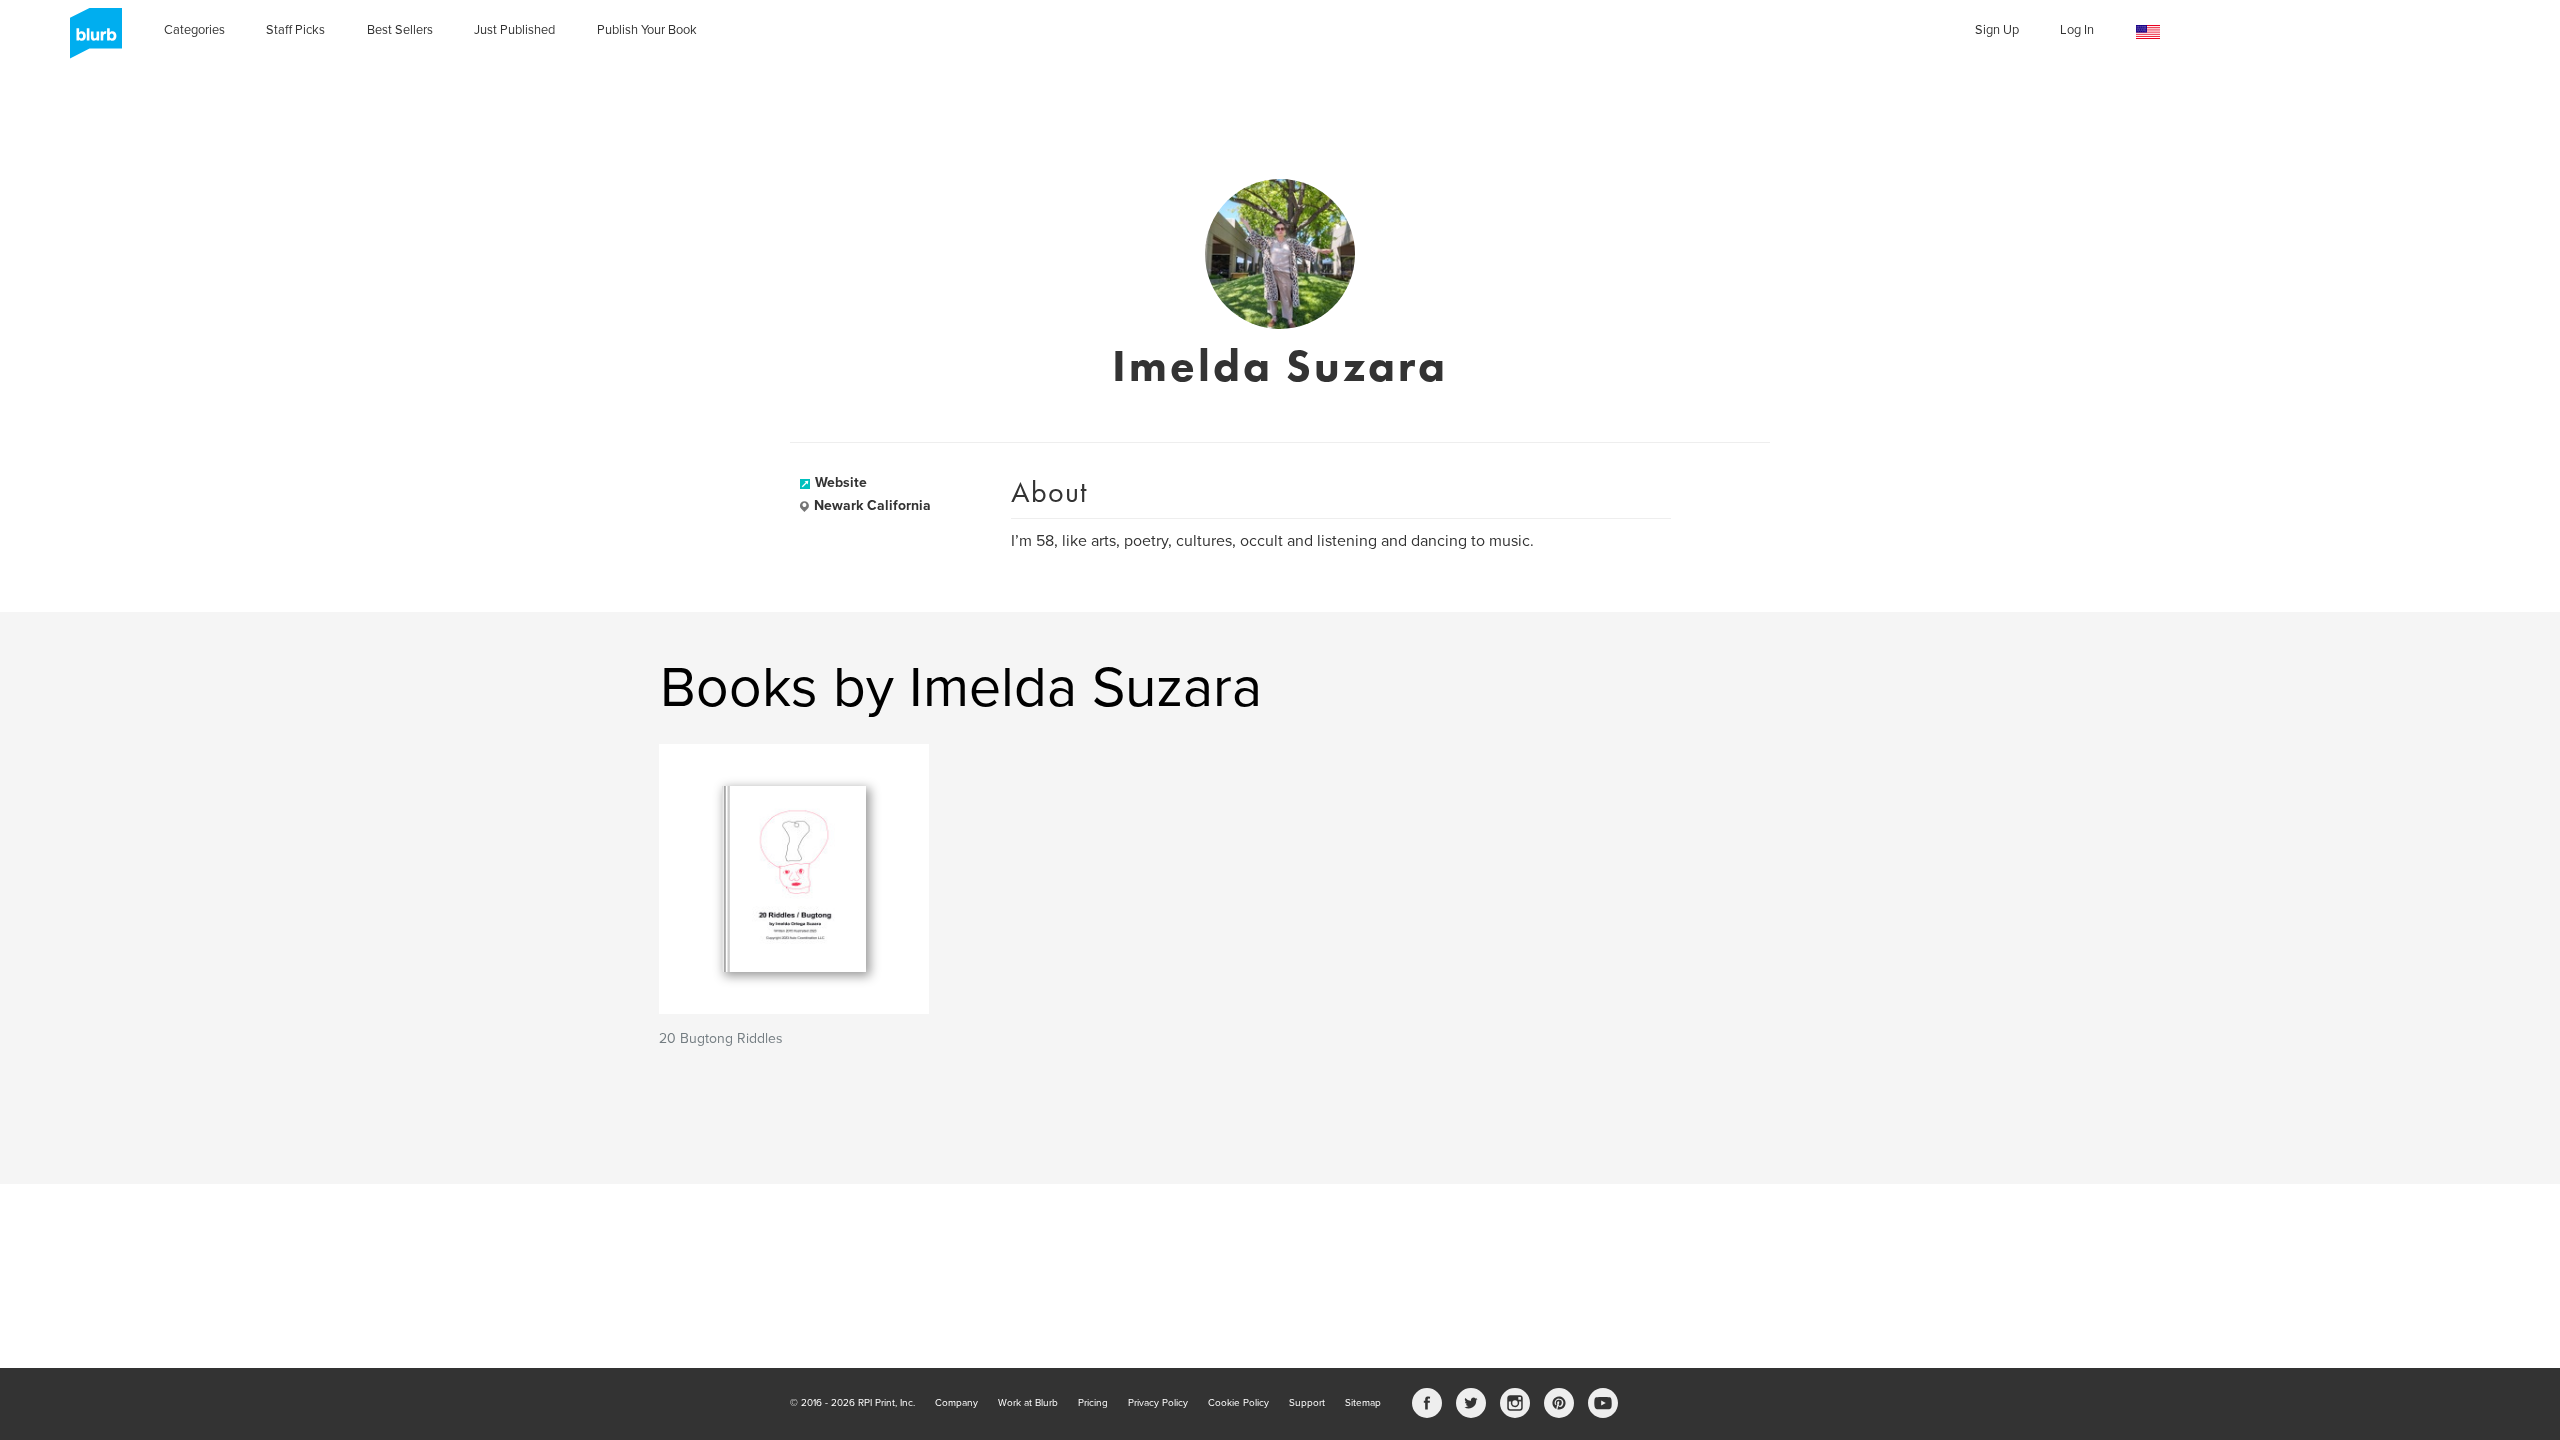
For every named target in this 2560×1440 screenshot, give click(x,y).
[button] (2148, 32)
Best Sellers (400, 30)
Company (956, 1403)
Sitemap (1363, 1403)
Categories (194, 30)
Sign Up (1997, 30)
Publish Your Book (647, 30)
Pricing (1093, 1403)
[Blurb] (90, 40)
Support (1307, 1403)
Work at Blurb (1028, 1403)
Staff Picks (295, 30)
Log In (2077, 30)
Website (841, 482)
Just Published (514, 30)
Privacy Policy (1158, 1403)
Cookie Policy (1238, 1403)
